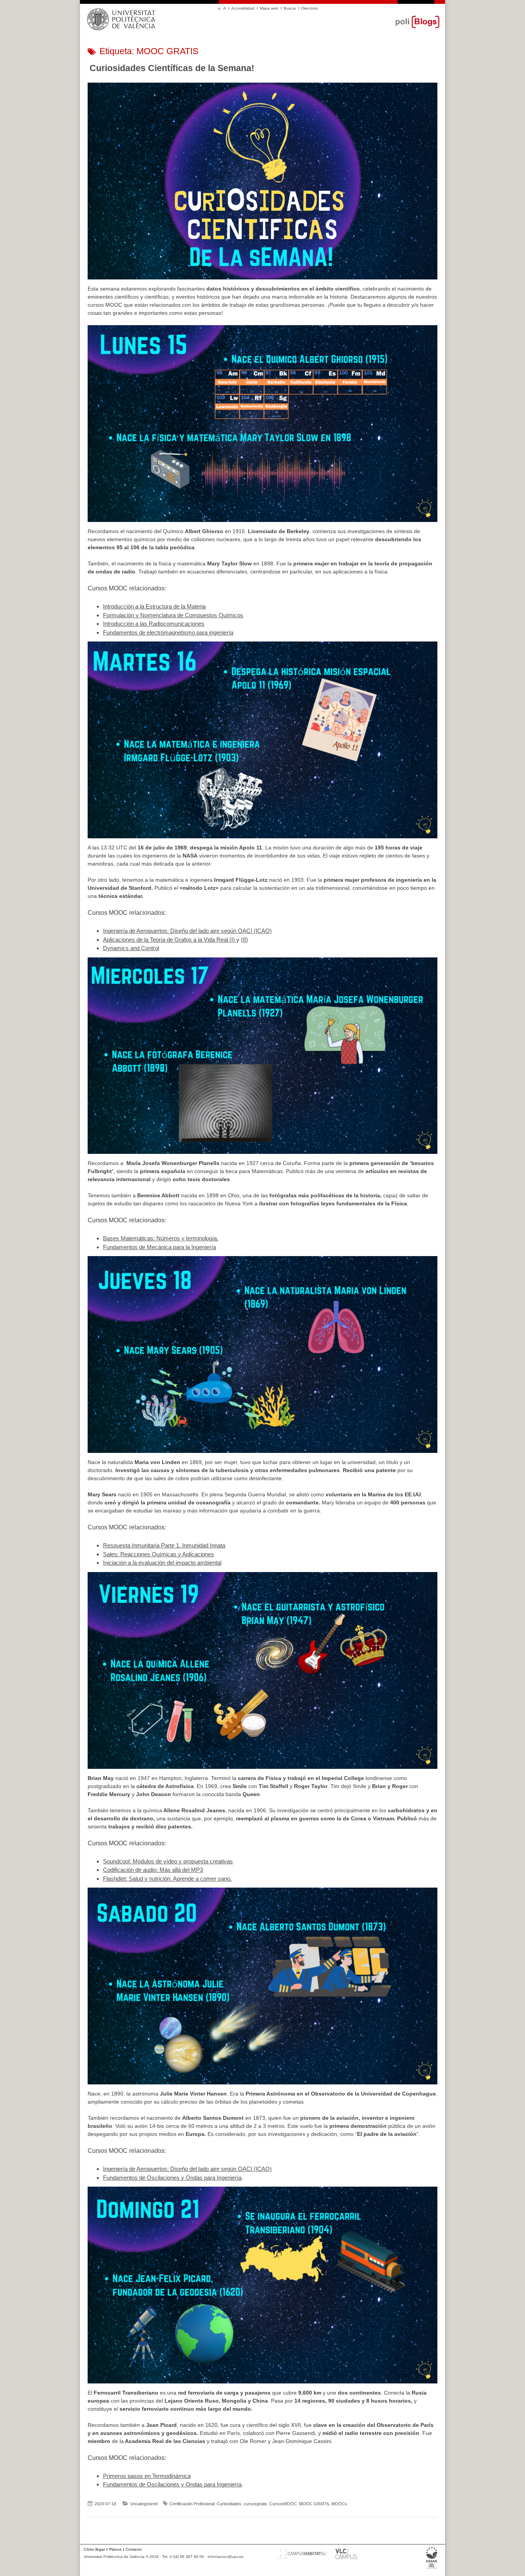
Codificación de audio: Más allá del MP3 (153, 1870)
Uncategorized (144, 2504)
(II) (244, 940)
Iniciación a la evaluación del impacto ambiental (162, 1563)
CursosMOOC (283, 2504)
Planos (115, 2549)
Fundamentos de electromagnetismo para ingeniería (168, 632)
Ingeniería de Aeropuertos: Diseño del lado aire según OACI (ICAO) (187, 931)
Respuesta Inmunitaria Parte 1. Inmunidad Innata (164, 1545)
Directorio (310, 8)
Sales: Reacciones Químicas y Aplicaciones (159, 1554)
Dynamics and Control (131, 948)
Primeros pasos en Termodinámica (147, 2476)
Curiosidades (229, 2504)
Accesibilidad (243, 8)
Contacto (134, 2549)
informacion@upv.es (225, 2557)
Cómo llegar (94, 2549)
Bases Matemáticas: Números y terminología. (161, 1238)
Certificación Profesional (192, 2504)
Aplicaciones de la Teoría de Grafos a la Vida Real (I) (170, 940)
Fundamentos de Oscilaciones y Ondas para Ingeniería (172, 2178)
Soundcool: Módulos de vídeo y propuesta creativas (168, 1861)
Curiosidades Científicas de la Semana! (172, 68)
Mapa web (269, 8)
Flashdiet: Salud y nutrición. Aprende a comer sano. (167, 1879)
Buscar (290, 8)
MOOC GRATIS (314, 2504)
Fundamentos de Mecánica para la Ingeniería (159, 1247)
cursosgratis (255, 2504)
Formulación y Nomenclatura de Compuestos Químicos (173, 615)
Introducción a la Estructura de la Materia (154, 606)
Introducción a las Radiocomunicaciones (154, 624)
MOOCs (339, 2504)
